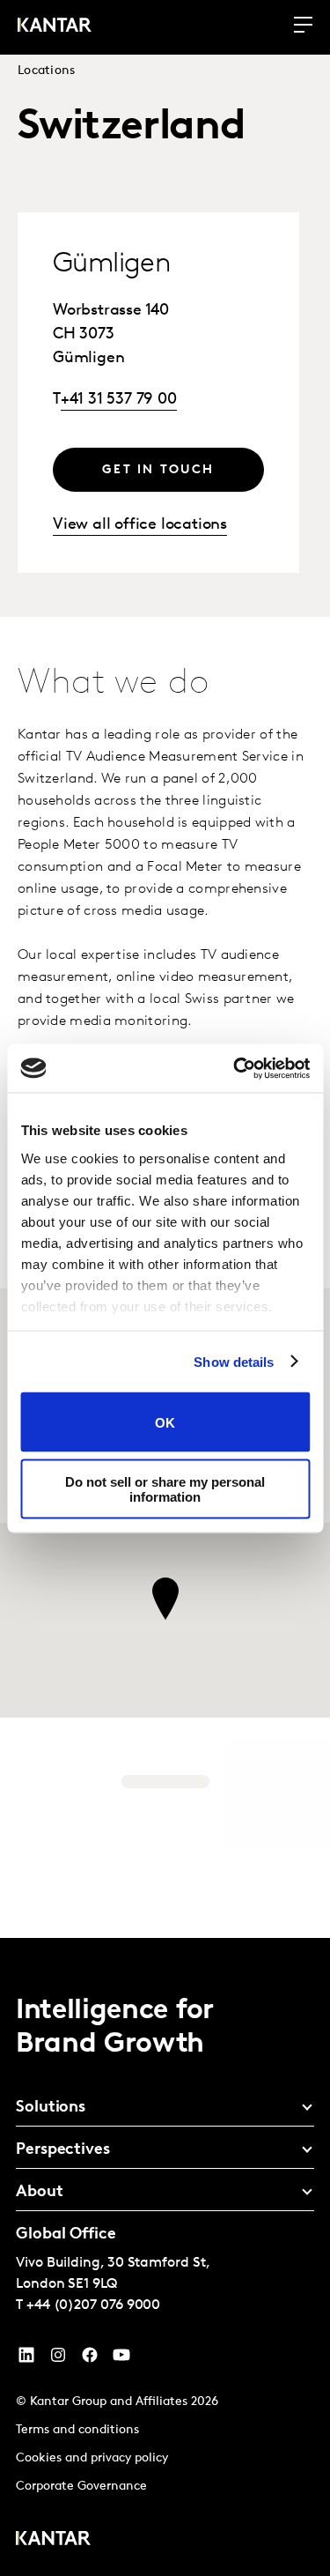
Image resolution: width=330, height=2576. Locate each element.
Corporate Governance (81, 2487)
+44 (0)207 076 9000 (93, 2305)
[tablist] (165, 2257)
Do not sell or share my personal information (165, 1488)
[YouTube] (26, 2359)
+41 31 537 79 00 (119, 400)
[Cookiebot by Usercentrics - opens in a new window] (235, 1068)
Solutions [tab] (51, 2108)
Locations (47, 71)
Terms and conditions (77, 2430)
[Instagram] (58, 2359)
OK (165, 1422)
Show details (234, 1361)
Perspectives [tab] (63, 2150)
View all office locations (140, 525)
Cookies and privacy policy (92, 2458)
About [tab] (40, 2193)
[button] (165, 1599)
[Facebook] (90, 2359)
